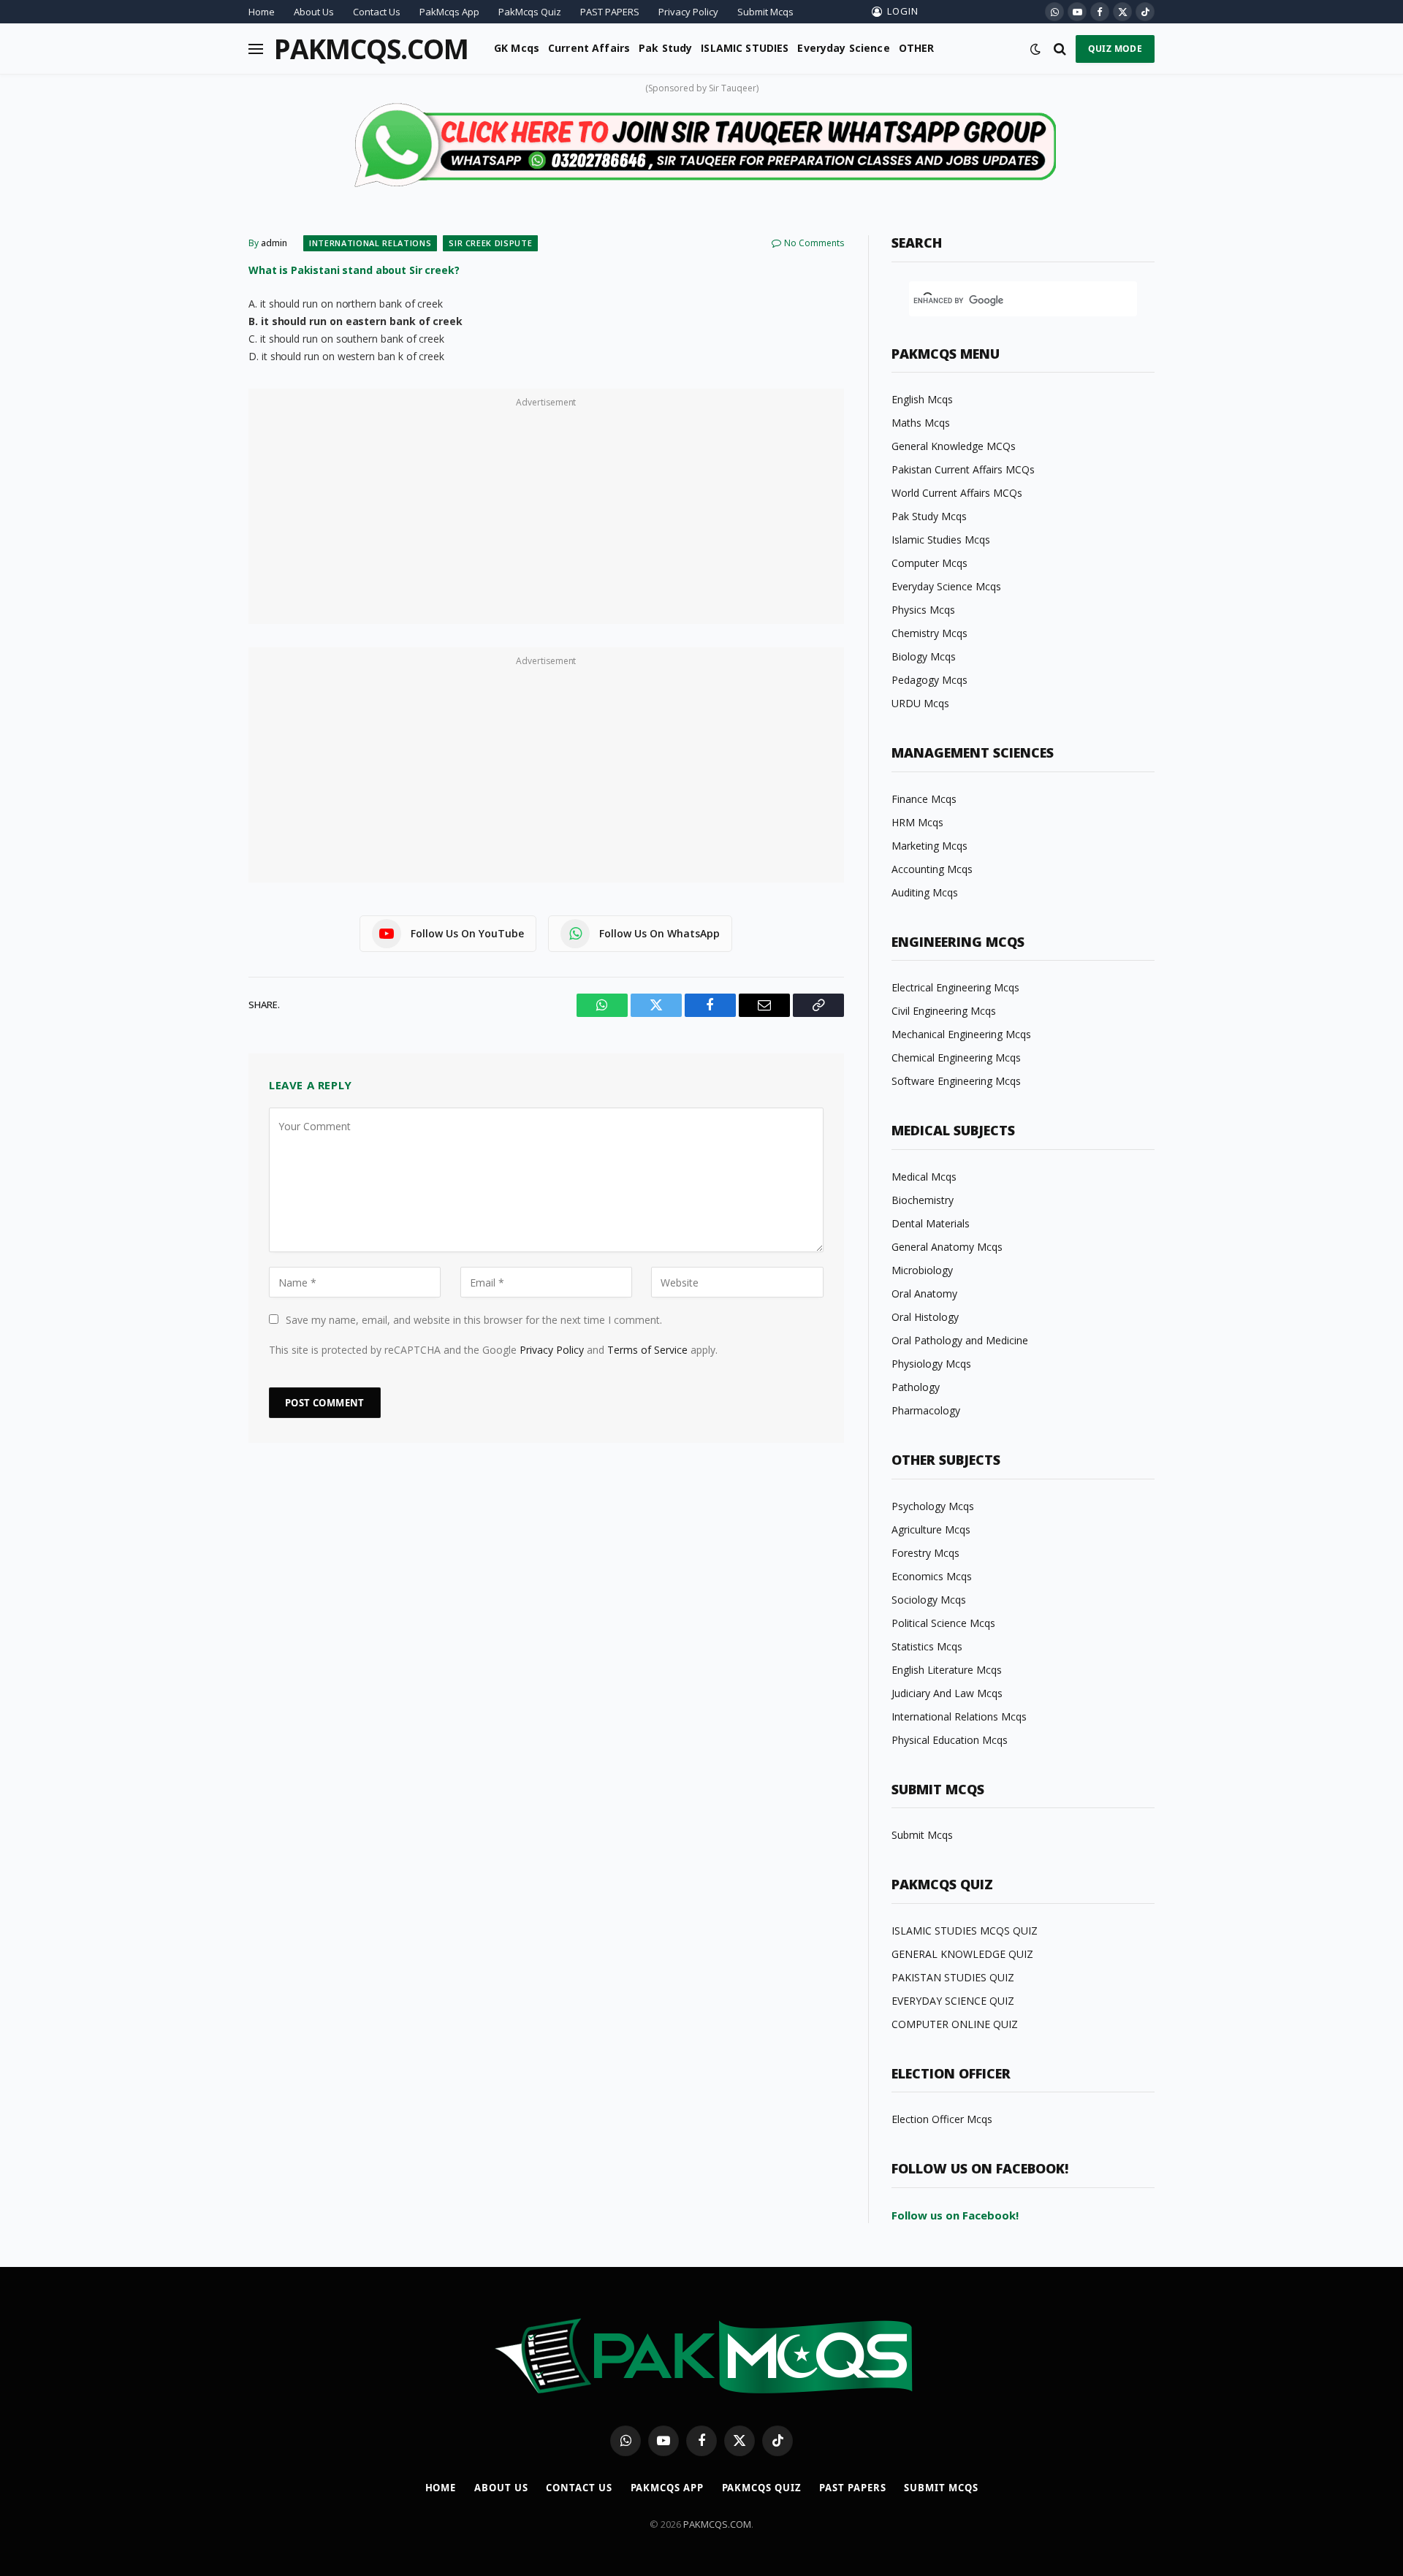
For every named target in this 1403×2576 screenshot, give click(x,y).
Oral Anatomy (924, 1293)
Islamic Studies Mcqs (941, 540)
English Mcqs (922, 399)
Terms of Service (647, 1350)
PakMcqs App (449, 12)
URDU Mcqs (920, 703)
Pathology (916, 1387)
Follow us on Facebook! (955, 2215)
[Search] (1060, 49)
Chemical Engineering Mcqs (956, 1058)
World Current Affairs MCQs (957, 493)
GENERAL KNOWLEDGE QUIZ (962, 1954)
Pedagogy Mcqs (929, 680)
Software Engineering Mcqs (956, 1081)
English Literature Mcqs (947, 1670)
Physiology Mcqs (931, 1364)
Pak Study (665, 48)
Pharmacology (926, 1410)
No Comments (814, 243)
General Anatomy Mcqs (947, 1247)
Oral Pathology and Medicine (960, 1340)
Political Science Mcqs (943, 1623)
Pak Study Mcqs (929, 516)
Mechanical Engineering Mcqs (961, 1034)
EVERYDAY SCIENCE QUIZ (953, 2001)
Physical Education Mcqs (950, 1740)
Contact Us (377, 12)
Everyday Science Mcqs (946, 586)
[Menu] (256, 49)
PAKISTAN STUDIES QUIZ (953, 1977)
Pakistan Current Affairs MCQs (963, 469)
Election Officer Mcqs (942, 2119)
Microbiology (922, 1270)
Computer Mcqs (929, 563)
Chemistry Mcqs (929, 633)
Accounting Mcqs (932, 869)
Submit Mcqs (765, 12)
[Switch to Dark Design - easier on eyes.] (1035, 49)
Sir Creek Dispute (490, 243)
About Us (314, 12)
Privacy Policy (688, 12)
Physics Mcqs (923, 610)
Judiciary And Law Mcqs (947, 1693)
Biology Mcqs (924, 656)
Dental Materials (931, 1223)
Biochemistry (923, 1200)
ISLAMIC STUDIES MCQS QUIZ (965, 1931)
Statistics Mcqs (927, 1646)
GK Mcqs (517, 48)
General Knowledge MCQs (954, 446)
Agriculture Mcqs (931, 1529)
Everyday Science (843, 48)
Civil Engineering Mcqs (944, 1011)
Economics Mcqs (932, 1576)
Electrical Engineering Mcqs (955, 987)
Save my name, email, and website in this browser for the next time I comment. (474, 1320)
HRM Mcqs (917, 822)
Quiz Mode (1115, 49)
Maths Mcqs (921, 423)
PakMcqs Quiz (530, 12)
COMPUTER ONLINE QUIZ (955, 2024)
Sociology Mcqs (929, 1600)
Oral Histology (925, 1317)
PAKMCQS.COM (717, 2524)
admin (274, 243)
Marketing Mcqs (929, 846)
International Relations (370, 243)
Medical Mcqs (924, 1177)
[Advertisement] (546, 514)
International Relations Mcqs (959, 1716)
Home (262, 12)
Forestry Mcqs (925, 1553)
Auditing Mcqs (925, 892)
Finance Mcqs (924, 799)
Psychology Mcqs (933, 1506)
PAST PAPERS (610, 12)
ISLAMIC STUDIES (745, 48)
